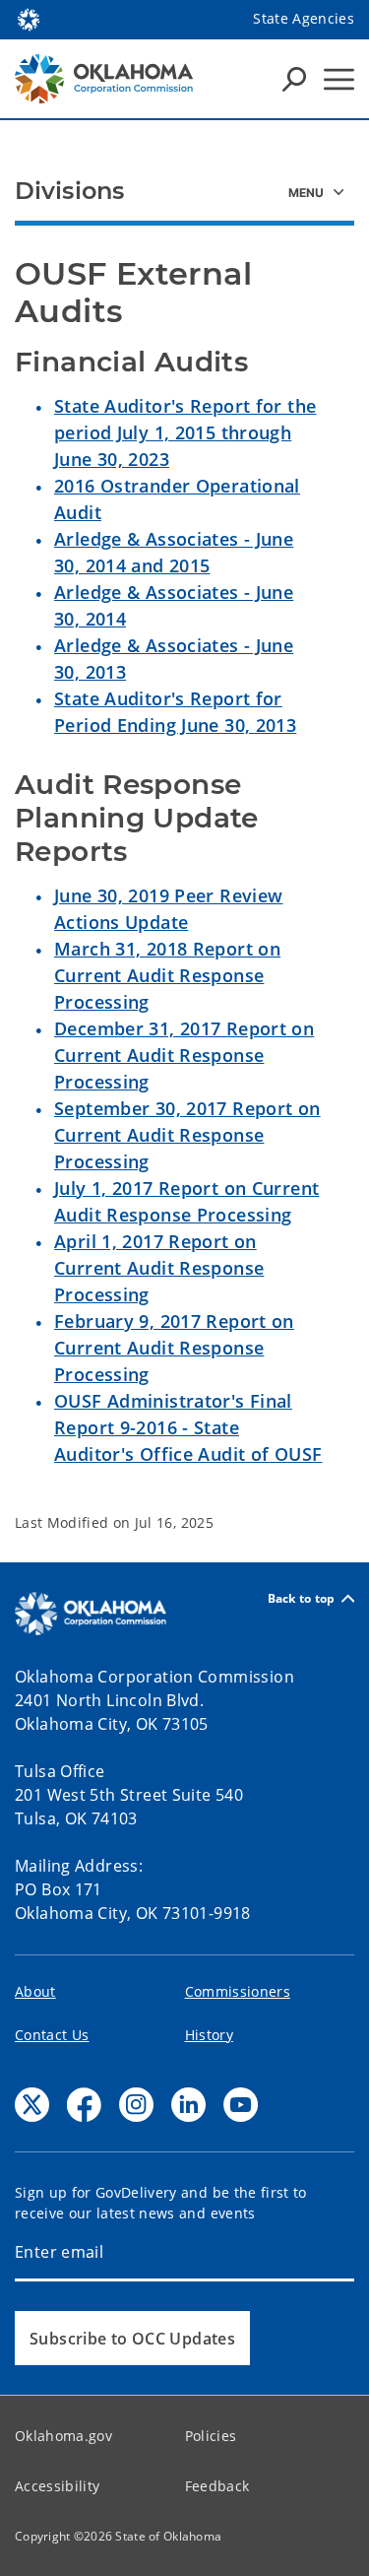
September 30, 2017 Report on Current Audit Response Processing (187, 1135)
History (209, 2035)
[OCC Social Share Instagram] (136, 2105)
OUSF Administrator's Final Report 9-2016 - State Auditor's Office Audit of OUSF (188, 1427)
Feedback (217, 2486)
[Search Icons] (294, 79)
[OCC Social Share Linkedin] (188, 2105)
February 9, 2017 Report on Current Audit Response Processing (174, 1348)
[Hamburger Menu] (339, 79)
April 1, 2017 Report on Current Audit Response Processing (159, 1268)
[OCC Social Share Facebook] (84, 2105)
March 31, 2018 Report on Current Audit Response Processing (167, 975)
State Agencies (304, 18)
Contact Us (52, 2035)
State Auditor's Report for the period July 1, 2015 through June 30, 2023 (185, 432)
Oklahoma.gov (63, 2436)
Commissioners (238, 1991)
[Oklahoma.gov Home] (29, 18)
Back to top (302, 1598)
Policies (211, 2436)
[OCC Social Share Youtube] (241, 2105)
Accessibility (57, 2486)
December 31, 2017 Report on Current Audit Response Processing (184, 1055)
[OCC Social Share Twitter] (32, 2105)
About (35, 1991)
